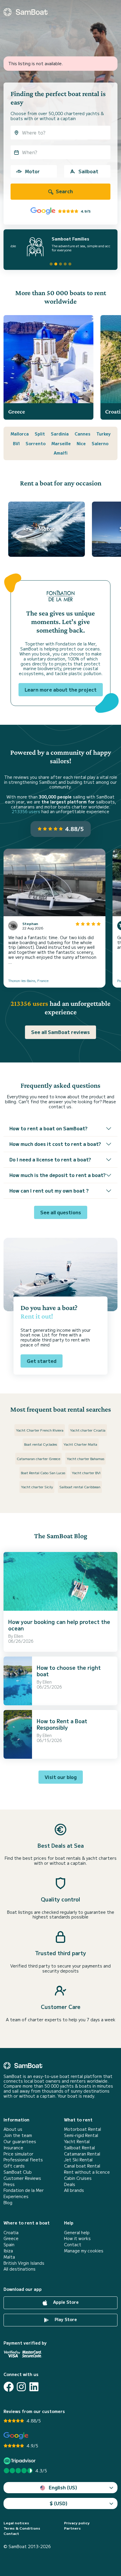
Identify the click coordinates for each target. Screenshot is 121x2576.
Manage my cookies (84, 2251)
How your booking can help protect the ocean (59, 1625)
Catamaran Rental (82, 2154)
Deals (70, 2184)
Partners (72, 2528)
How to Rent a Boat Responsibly (62, 1724)
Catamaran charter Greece (38, 1458)
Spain (9, 2245)
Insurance (13, 2148)
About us (13, 2129)
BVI (16, 443)
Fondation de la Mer (24, 2190)
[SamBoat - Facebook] (9, 2387)
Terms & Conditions (22, 2528)
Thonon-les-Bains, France (28, 980)
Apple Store (65, 2302)
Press (9, 2184)
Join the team (18, 2135)
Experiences (16, 2196)
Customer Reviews (22, 2178)
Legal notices (16, 2523)
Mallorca (20, 434)
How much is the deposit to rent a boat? (58, 1175)
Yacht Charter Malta (80, 1444)
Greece (11, 2238)
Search (64, 191)
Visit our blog (61, 1777)
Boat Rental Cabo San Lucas (43, 1473)
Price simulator (19, 2154)
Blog (8, 2203)
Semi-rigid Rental (81, 2135)
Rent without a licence (87, 2172)
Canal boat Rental (82, 2166)
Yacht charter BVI (86, 1473)
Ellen (19, 1636)
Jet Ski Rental (78, 2160)
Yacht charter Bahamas (85, 1458)
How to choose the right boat (69, 1671)
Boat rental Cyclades (41, 1444)
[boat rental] (26, 12)
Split (40, 434)
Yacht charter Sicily (37, 1487)
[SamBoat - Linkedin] (34, 2387)
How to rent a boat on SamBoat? (48, 1128)
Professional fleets (23, 2160)
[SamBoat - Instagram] (21, 2387)
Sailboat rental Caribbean (80, 1487)
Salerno (100, 443)
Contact (73, 2245)
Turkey (104, 434)
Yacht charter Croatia (88, 1430)
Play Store (65, 2319)
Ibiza (8, 2251)
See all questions (61, 1212)
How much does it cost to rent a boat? (55, 1144)
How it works (77, 2238)
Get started (42, 1361)
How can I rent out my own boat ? (49, 1191)
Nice (81, 443)
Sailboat (88, 171)
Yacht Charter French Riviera (40, 1430)
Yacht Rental (77, 2142)
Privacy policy (77, 2523)
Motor (32, 171)
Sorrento (36, 443)
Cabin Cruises (78, 2178)
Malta (9, 2257)
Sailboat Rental (79, 2148)
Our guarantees (20, 2142)
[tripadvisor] (20, 2461)
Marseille (61, 443)
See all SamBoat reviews (60, 1032)
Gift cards (14, 2166)
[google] (16, 2436)
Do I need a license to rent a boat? (50, 1159)
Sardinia (60, 434)
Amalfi (61, 453)
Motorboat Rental (83, 2129)
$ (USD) (59, 2503)
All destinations (20, 2269)
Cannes (83, 434)
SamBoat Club (18, 2172)
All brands (74, 2190)
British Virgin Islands (24, 2263)
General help (77, 2233)
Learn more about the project (61, 690)
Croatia (11, 2233)
